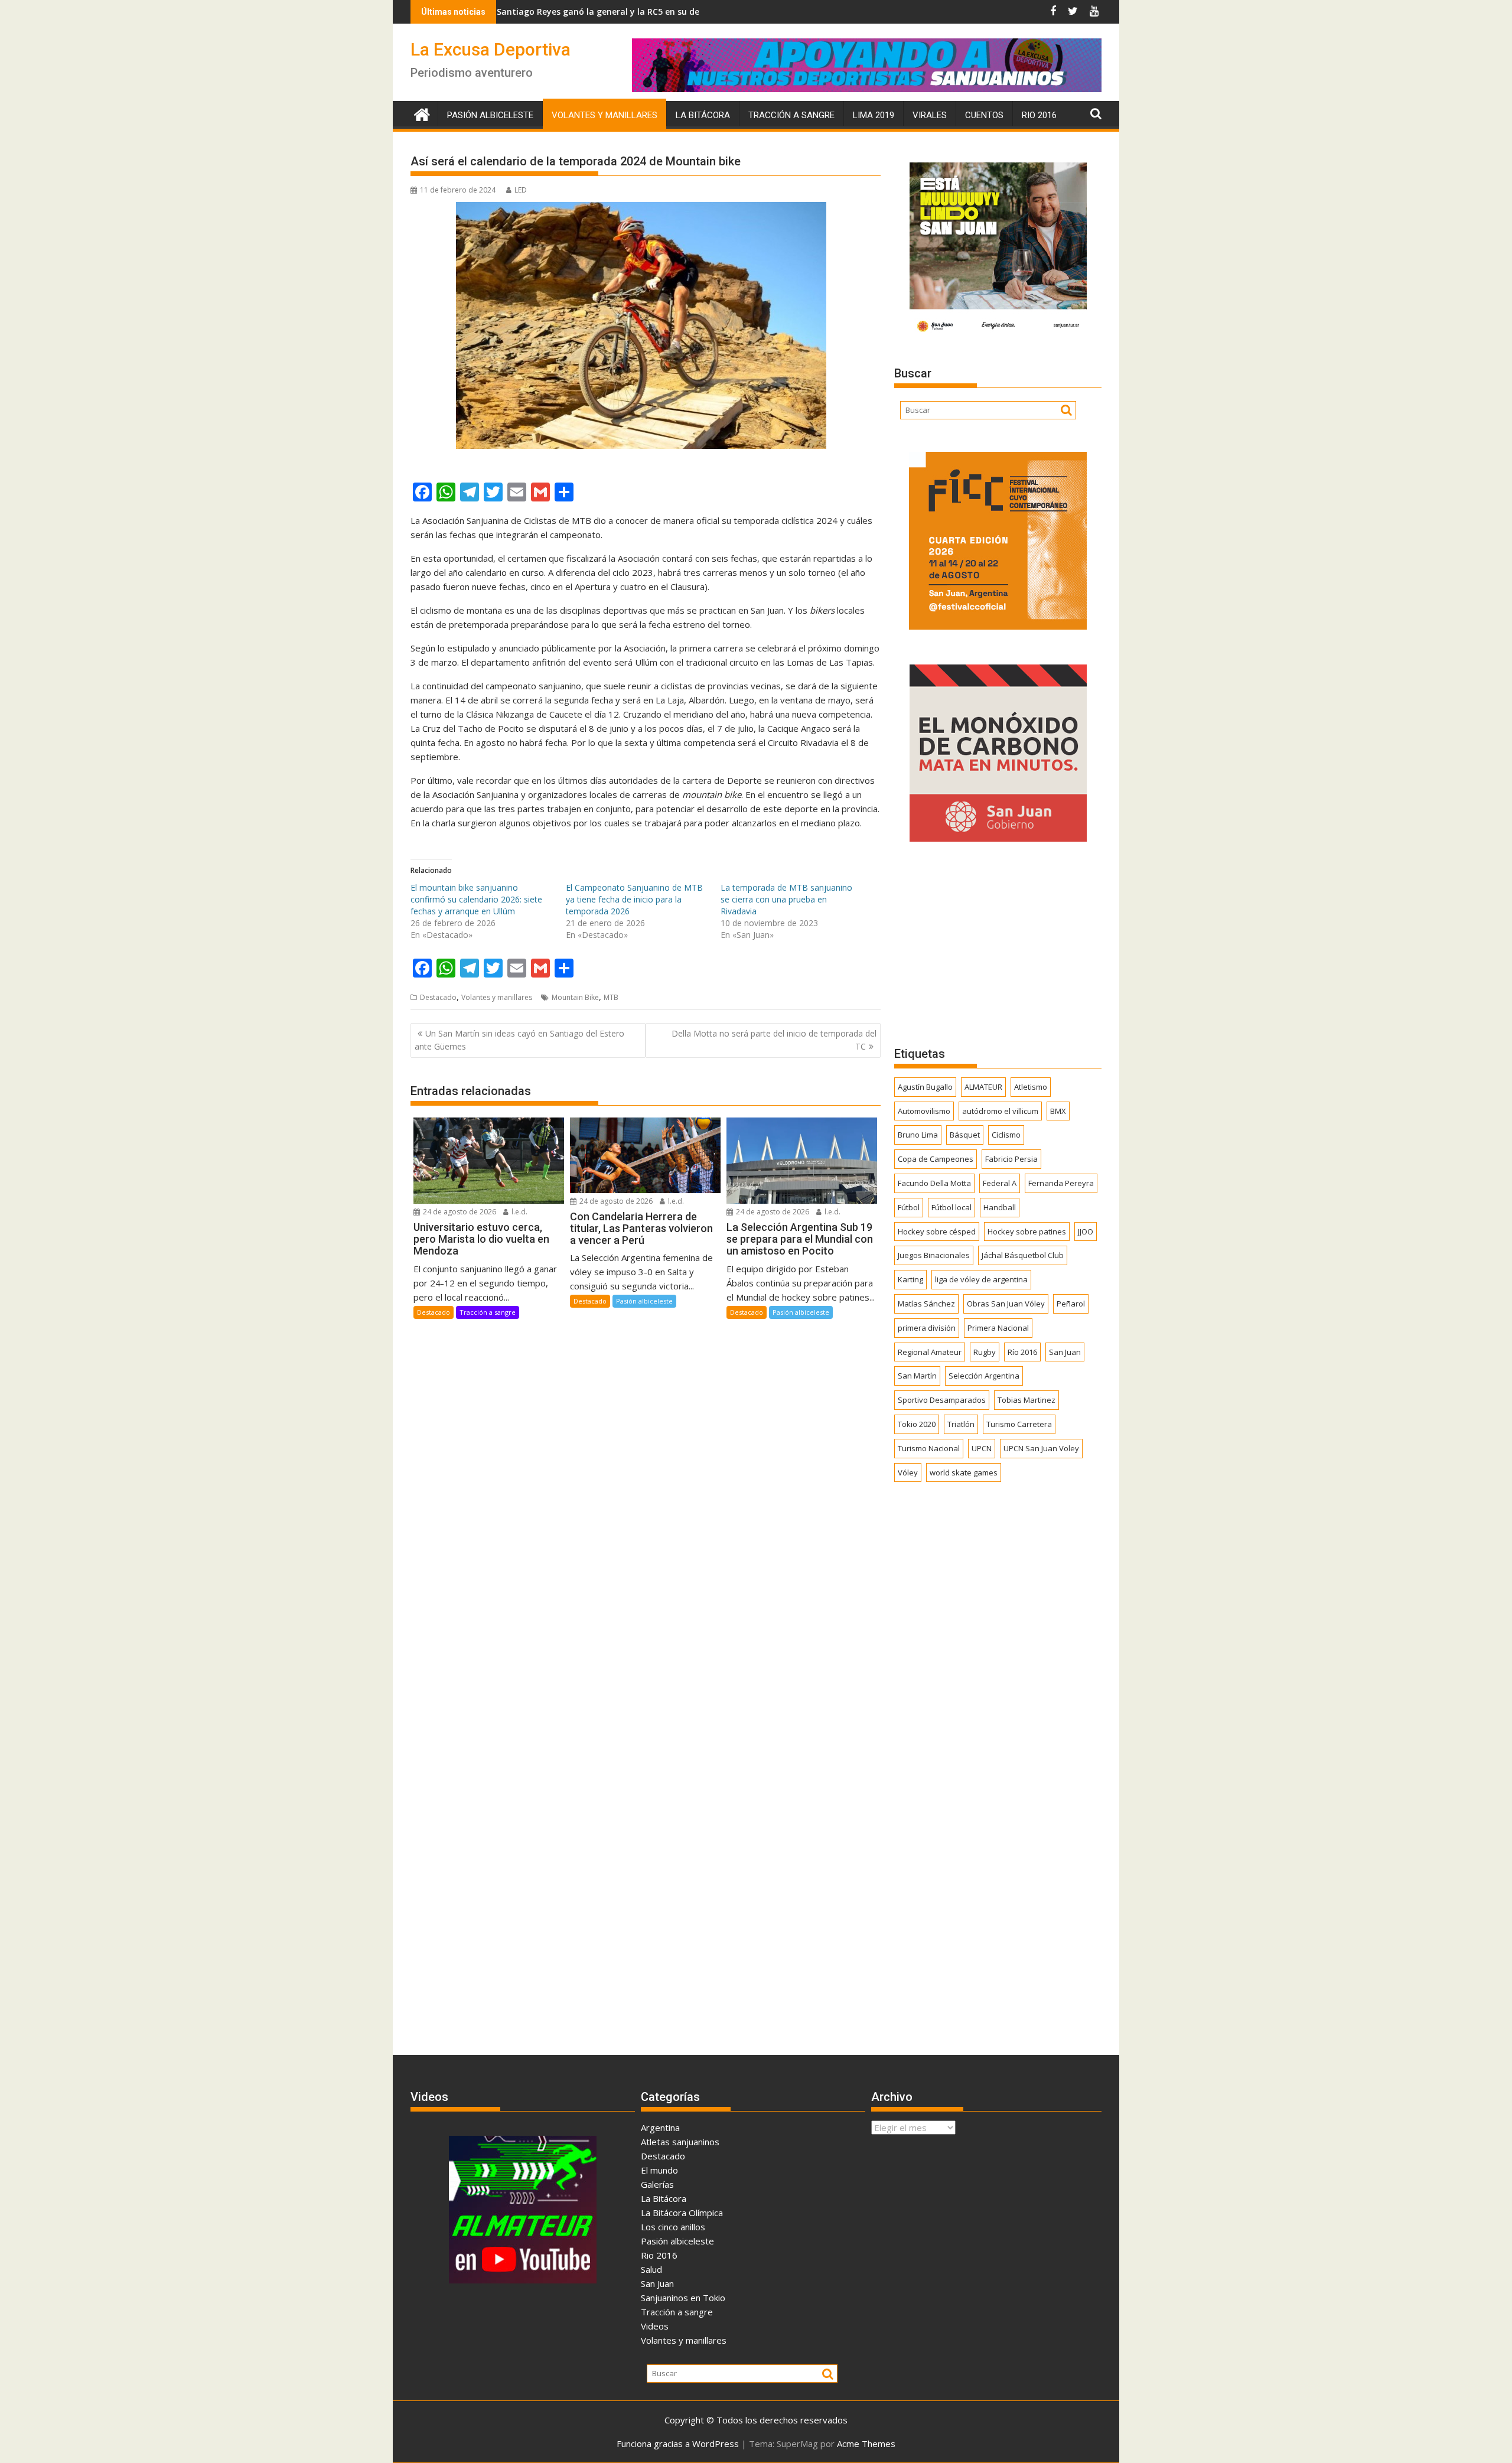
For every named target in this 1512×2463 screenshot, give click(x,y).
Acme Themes (866, 2444)
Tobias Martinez (1027, 1400)
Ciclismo (1006, 1135)
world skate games (964, 1472)
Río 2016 (1022, 1352)
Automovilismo (924, 1111)
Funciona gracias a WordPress (678, 2444)
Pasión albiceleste (490, 115)
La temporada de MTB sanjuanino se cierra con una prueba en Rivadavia (786, 899)
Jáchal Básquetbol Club (1023, 1255)
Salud (651, 2269)
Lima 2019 (874, 115)
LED (521, 190)
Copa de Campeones (936, 1159)
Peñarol (1071, 1304)
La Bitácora (703, 115)
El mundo (659, 2170)
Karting (910, 1279)
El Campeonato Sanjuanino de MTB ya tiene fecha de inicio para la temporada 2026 (634, 899)
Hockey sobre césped (937, 1231)
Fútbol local (951, 1207)
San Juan (1065, 1352)
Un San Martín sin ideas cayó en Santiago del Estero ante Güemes (519, 1040)
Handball (1000, 1207)
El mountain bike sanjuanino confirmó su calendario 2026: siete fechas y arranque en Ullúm (476, 899)
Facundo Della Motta (934, 1183)
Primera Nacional (998, 1328)
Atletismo (1031, 1087)
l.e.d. (519, 1212)
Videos (655, 2326)
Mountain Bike (575, 997)
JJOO (1086, 1231)
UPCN (982, 1448)
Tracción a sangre (791, 115)
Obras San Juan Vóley (1006, 1304)
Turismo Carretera (1019, 1424)
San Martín (917, 1376)
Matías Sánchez (926, 1304)
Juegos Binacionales (934, 1255)
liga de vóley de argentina (981, 1279)
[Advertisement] (998, 943)
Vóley (908, 1472)
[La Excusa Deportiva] (422, 113)
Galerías (657, 2184)
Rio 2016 (1039, 115)
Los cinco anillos (673, 2227)
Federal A (1000, 1183)
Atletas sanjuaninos (680, 2142)
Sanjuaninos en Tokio (683, 2298)
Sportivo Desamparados (942, 1400)
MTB (611, 997)
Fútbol (909, 1207)
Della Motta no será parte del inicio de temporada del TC (774, 1040)
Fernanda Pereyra (1061, 1183)
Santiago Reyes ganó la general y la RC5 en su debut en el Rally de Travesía (517, 12)
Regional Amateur (930, 1352)
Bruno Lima (918, 1135)
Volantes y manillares (605, 115)
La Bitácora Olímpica (682, 2213)
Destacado (438, 997)
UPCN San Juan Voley (1041, 1448)
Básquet (965, 1135)
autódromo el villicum (1000, 1111)
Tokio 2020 (917, 1424)
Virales (930, 115)
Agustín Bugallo (925, 1087)
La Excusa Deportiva (491, 49)
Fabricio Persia (1011, 1159)
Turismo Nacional (929, 1448)
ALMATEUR (983, 1087)
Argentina (660, 2128)
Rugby (985, 1352)
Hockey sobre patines (1027, 1231)
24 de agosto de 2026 (459, 1212)
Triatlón (961, 1424)
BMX (1058, 1111)
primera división (927, 1328)
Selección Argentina (984, 1376)
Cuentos (984, 115)
